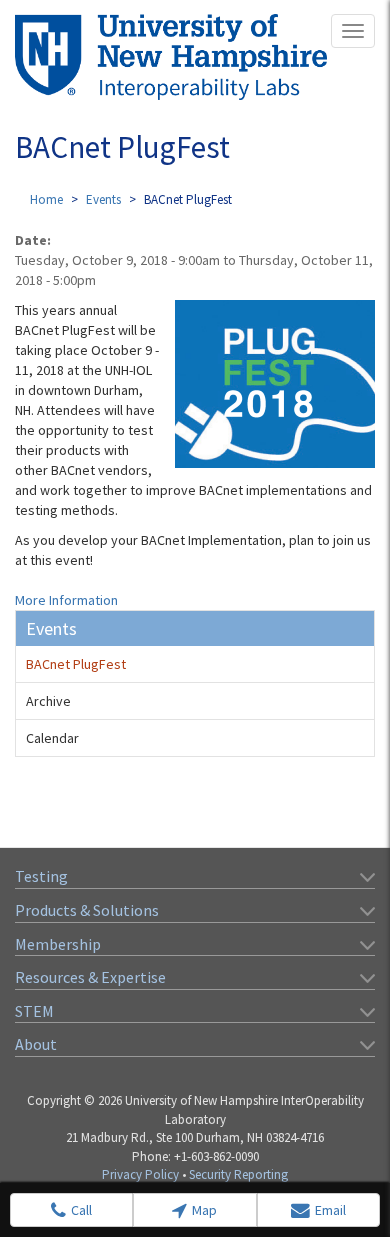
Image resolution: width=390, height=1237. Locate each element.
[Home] (171, 57)
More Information (66, 600)
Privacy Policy (140, 1174)
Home (46, 199)
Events (103, 199)
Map (204, 1210)
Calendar (52, 738)
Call (81, 1210)
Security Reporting (238, 1174)
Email (330, 1210)
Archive (48, 701)
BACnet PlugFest (76, 664)
